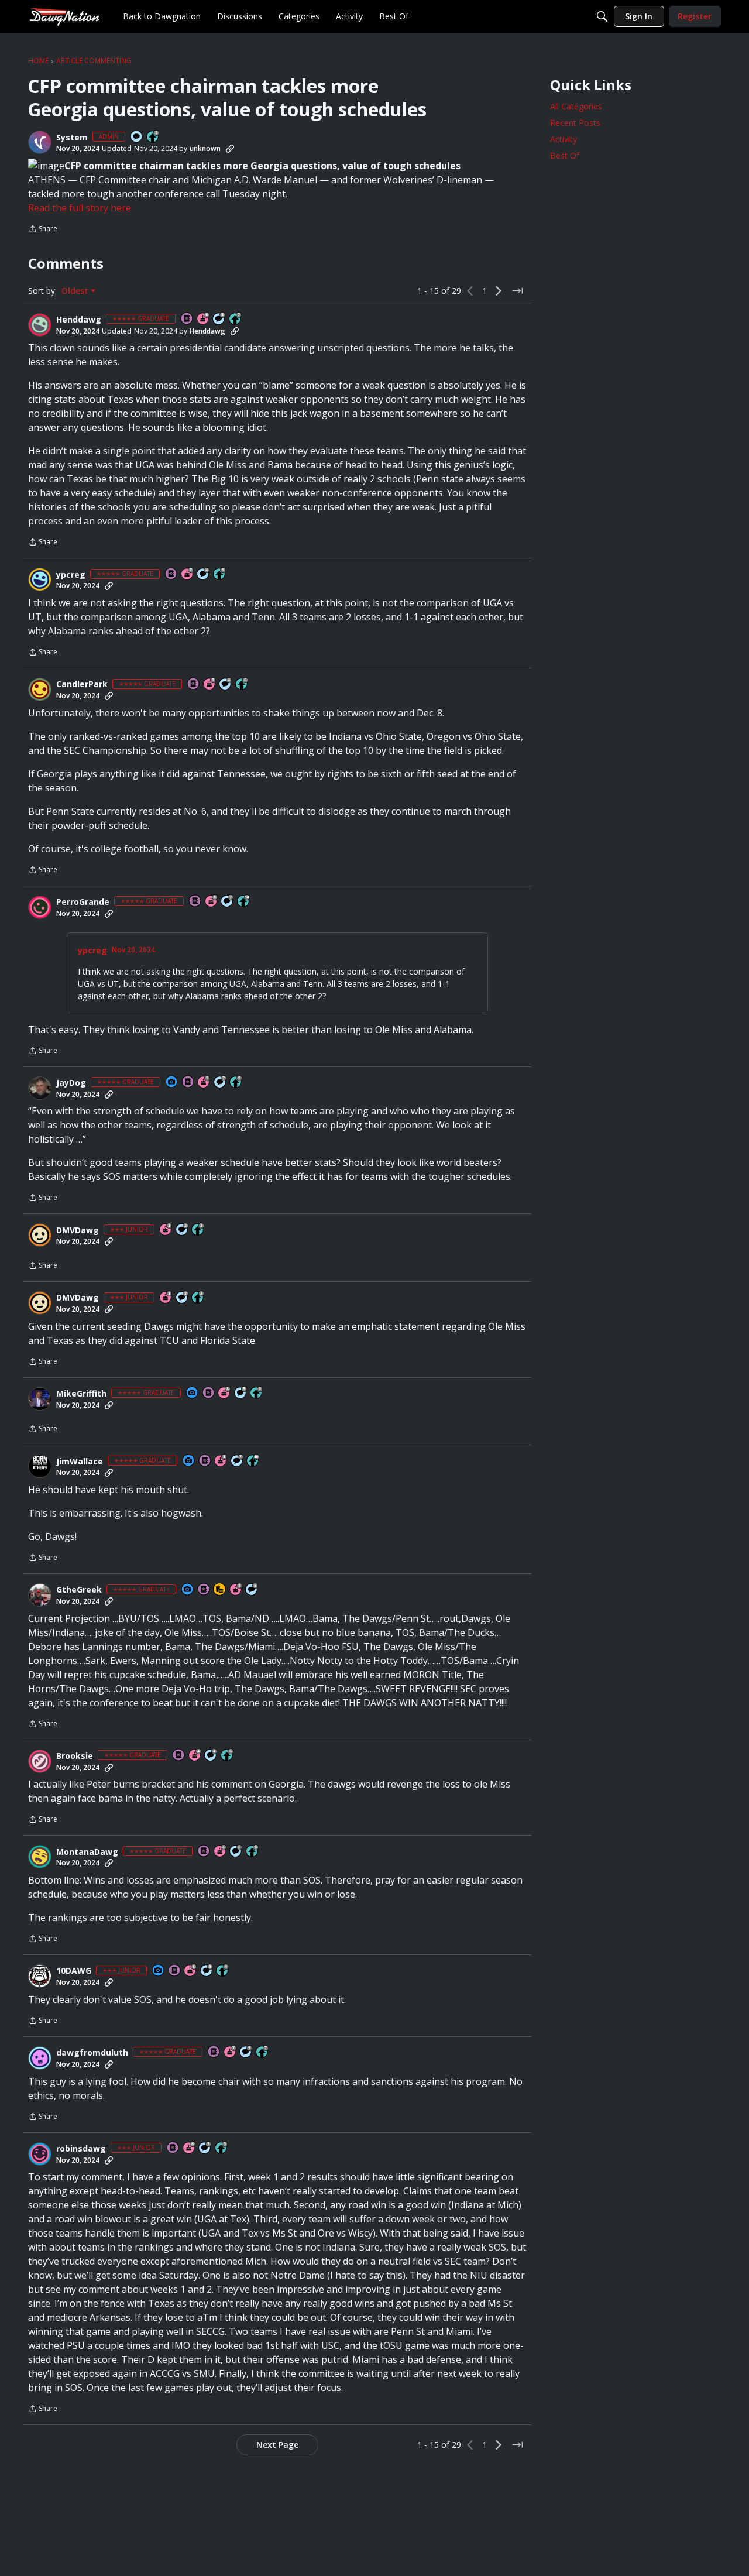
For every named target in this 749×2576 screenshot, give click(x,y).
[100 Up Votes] (198, 1230)
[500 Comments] (204, 574)
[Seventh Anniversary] (188, 574)
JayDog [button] (71, 1083)
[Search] (602, 16)
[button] (40, 142)
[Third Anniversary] (210, 685)
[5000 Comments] (228, 902)
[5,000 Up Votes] (236, 1083)
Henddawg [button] (79, 320)
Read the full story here (80, 208)
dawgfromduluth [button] (92, 2053)
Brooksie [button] (75, 1756)
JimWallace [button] (80, 1462)
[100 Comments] (207, 1971)
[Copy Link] (230, 149)
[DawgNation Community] (64, 16)
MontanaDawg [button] (87, 1852)
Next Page (277, 2445)
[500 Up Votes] (220, 574)
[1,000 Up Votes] (242, 685)
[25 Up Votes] (153, 137)
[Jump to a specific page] (517, 291)
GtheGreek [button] (79, 1590)
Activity (564, 139)
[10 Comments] (183, 1230)
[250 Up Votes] (223, 1971)
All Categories (576, 106)
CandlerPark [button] (82, 684)
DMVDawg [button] (78, 1230)
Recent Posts (575, 123)
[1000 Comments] (219, 319)
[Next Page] (499, 291)
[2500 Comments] (236, 1852)
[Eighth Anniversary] (212, 902)
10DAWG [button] (74, 1971)
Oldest (76, 291)
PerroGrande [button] (83, 902)
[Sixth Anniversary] (204, 319)
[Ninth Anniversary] (204, 1083)
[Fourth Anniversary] (195, 1756)
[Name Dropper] (187, 319)
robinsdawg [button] (81, 2149)
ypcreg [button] (71, 575)
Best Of (565, 155)
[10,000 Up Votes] (244, 902)
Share (43, 230)
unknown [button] (205, 148)
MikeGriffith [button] (81, 1394)
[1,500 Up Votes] (236, 319)
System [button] (72, 138)
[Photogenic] (172, 1083)
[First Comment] (137, 137)
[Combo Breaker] (220, 1590)
